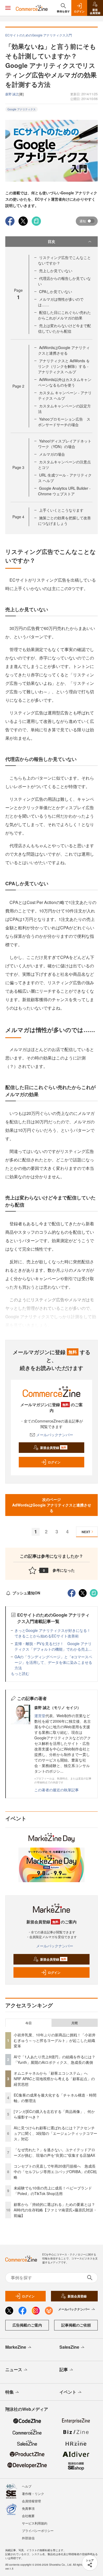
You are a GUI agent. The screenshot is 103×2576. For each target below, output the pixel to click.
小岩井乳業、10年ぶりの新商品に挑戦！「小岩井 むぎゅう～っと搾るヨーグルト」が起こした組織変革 (55, 2040)
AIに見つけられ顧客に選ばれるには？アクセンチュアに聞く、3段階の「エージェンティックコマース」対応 (55, 2133)
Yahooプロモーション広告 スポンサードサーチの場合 (64, 422)
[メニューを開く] (8, 8)
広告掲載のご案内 (27, 2325)
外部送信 (28, 2538)
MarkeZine (16, 2347)
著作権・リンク (33, 2493)
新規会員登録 (53, 1448)
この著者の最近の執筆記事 (57, 1790)
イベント (68, 2392)
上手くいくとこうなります (61, 510)
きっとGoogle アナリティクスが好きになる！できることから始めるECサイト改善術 (53, 1633)
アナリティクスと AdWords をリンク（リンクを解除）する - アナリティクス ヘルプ (64, 366)
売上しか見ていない (56, 271)
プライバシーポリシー (38, 2530)
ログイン (54, 1462)
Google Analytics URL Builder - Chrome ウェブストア (64, 491)
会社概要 (28, 2516)
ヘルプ (27, 2486)
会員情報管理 (31, 2501)
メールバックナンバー (55, 1435)
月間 (74, 2023)
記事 (64, 2369)
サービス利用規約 (35, 2523)
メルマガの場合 (52, 454)
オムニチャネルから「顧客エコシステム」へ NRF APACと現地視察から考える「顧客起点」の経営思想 (54, 2079)
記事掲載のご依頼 (76, 2325)
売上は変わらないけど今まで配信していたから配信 (64, 328)
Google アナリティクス (22, 109)
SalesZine (69, 2347)
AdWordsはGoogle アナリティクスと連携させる (64, 350)
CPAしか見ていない (56, 291)
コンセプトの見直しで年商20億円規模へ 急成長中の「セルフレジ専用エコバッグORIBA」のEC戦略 (55, 2172)
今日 (29, 2023)
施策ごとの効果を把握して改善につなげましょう (64, 521)
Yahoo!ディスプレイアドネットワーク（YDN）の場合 (65, 444)
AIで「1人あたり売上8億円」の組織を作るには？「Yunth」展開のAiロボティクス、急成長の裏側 (55, 2059)
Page (18, 386)
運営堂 (40, 1716)
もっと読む (20, 1673)
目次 (51, 241)
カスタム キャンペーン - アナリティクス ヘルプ (65, 395)
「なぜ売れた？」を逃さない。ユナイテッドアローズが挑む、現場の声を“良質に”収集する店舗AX (54, 2152)
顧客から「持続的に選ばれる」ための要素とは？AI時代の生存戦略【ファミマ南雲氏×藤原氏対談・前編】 (55, 2210)
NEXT (86, 1532)
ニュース (14, 2369)
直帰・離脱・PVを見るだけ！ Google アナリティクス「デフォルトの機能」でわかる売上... (53, 1646)
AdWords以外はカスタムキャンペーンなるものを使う (65, 382)
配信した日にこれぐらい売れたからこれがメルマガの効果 (64, 315)
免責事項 (28, 2508)
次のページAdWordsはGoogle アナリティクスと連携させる (52, 1505)
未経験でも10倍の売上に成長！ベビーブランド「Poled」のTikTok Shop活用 (53, 2191)
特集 (10, 2392)
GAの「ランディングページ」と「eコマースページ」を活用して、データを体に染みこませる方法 (53, 1662)
